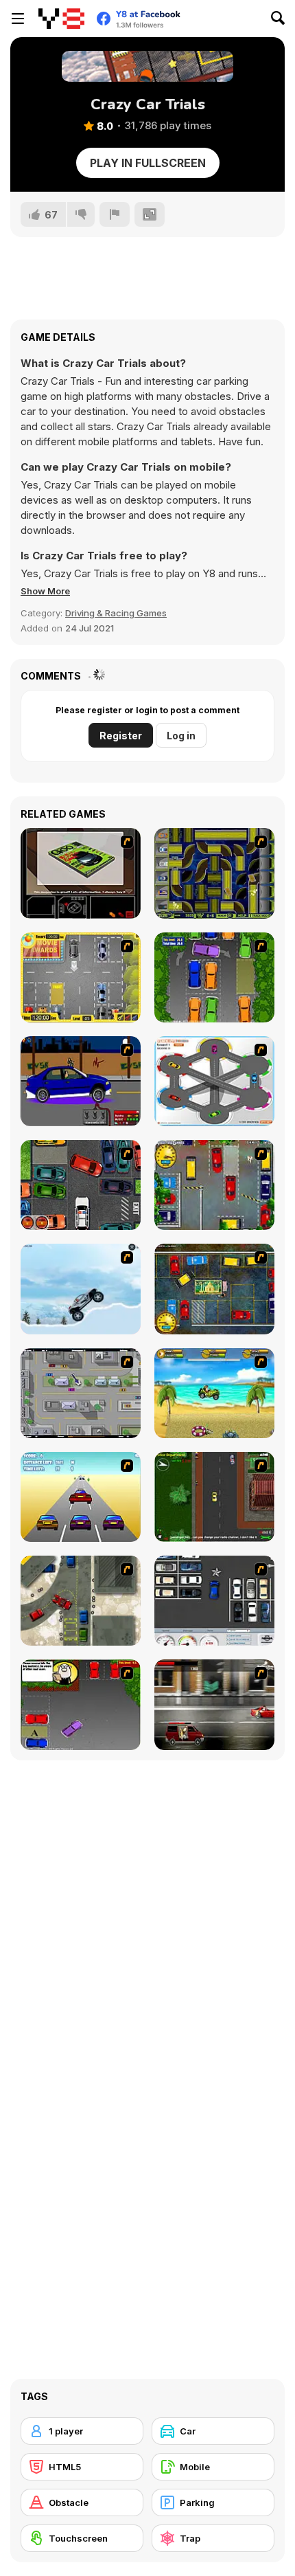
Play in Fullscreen (148, 163)
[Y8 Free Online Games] (61, 19)
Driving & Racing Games (116, 613)
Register (121, 736)
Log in (181, 736)
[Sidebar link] (18, 19)
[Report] (115, 214)
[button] (45, 591)
